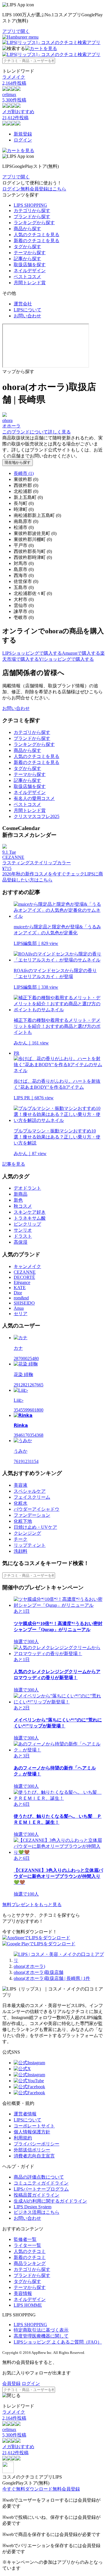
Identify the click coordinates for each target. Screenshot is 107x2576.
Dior (18, 1293)
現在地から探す (18, 462)
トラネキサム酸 (30, 1218)
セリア (21, 1314)
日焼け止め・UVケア (35, 1527)
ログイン (23, 140)
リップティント (30, 1545)
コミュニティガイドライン (41, 2183)
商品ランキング (30, 2263)
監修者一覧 (25, 2239)
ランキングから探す (34, 223)
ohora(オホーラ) (29, 1966)
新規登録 (23, 134)
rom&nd (21, 1298)
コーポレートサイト (34, 2126)
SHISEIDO (24, 1303)
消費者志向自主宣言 (34, 2156)
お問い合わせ (27, 316)
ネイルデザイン (30, 271)
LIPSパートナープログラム (41, 2189)
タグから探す (27, 247)
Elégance (22, 1282)
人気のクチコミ (30, 2251)
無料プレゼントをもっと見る (32, 1905)
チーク (21, 1539)
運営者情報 (25, 2114)
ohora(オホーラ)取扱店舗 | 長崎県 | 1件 (52, 1978)
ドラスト (23, 1236)
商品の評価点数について (39, 2177)
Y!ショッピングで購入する (66, 659)
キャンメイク (27, 1266)
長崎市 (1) (24, 473)
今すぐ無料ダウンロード (27, 2489)
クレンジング (27, 1533)
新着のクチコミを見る (37, 241)
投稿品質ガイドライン (37, 2195)
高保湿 (21, 1242)
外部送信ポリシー (32, 2150)
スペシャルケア (30, 1491)
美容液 (21, 1485)
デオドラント (27, 1188)
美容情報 (23, 2293)
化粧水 (21, 1503)
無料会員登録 (66, 2489)
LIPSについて (28, 310)
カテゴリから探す (32, 211)
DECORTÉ (24, 1277)
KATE (20, 1288)
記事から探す (27, 259)
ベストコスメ (27, 277)
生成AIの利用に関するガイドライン (50, 2201)
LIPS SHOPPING (30, 205)
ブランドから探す (32, 217)
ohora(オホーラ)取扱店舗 (39, 1972)
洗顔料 (21, 1551)
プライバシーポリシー (37, 2144)
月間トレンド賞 (30, 283)
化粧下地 (23, 1521)
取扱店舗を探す (30, 265)
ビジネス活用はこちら (37, 2212)
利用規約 (23, 2138)
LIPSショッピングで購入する (32, 653)
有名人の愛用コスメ (34, 798)
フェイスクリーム (32, 1497)
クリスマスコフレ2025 (37, 816)
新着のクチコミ (30, 2257)
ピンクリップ (27, 1224)
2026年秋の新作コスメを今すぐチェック (43, 874)
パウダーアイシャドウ (37, 1509)
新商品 (21, 1194)
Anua (19, 1308)
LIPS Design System (33, 2207)
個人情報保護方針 (32, 2132)
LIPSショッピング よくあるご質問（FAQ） (58, 2342)
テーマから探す (30, 253)
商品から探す (27, 229)
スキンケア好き (30, 1212)
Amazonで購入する (81, 653)
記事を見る (14, 1164)
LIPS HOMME (28, 2305)
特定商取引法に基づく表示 (41, 2330)
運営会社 (23, 304)
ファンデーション (32, 1515)
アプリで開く (16, 31)
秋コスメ (23, 1206)
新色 (18, 1200)
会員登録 (11, 2383)
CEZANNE (25, 1272)
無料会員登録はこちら (43, 189)
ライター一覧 (27, 2245)
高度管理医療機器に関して (41, 2336)
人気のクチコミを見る (37, 235)
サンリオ (23, 1230)
